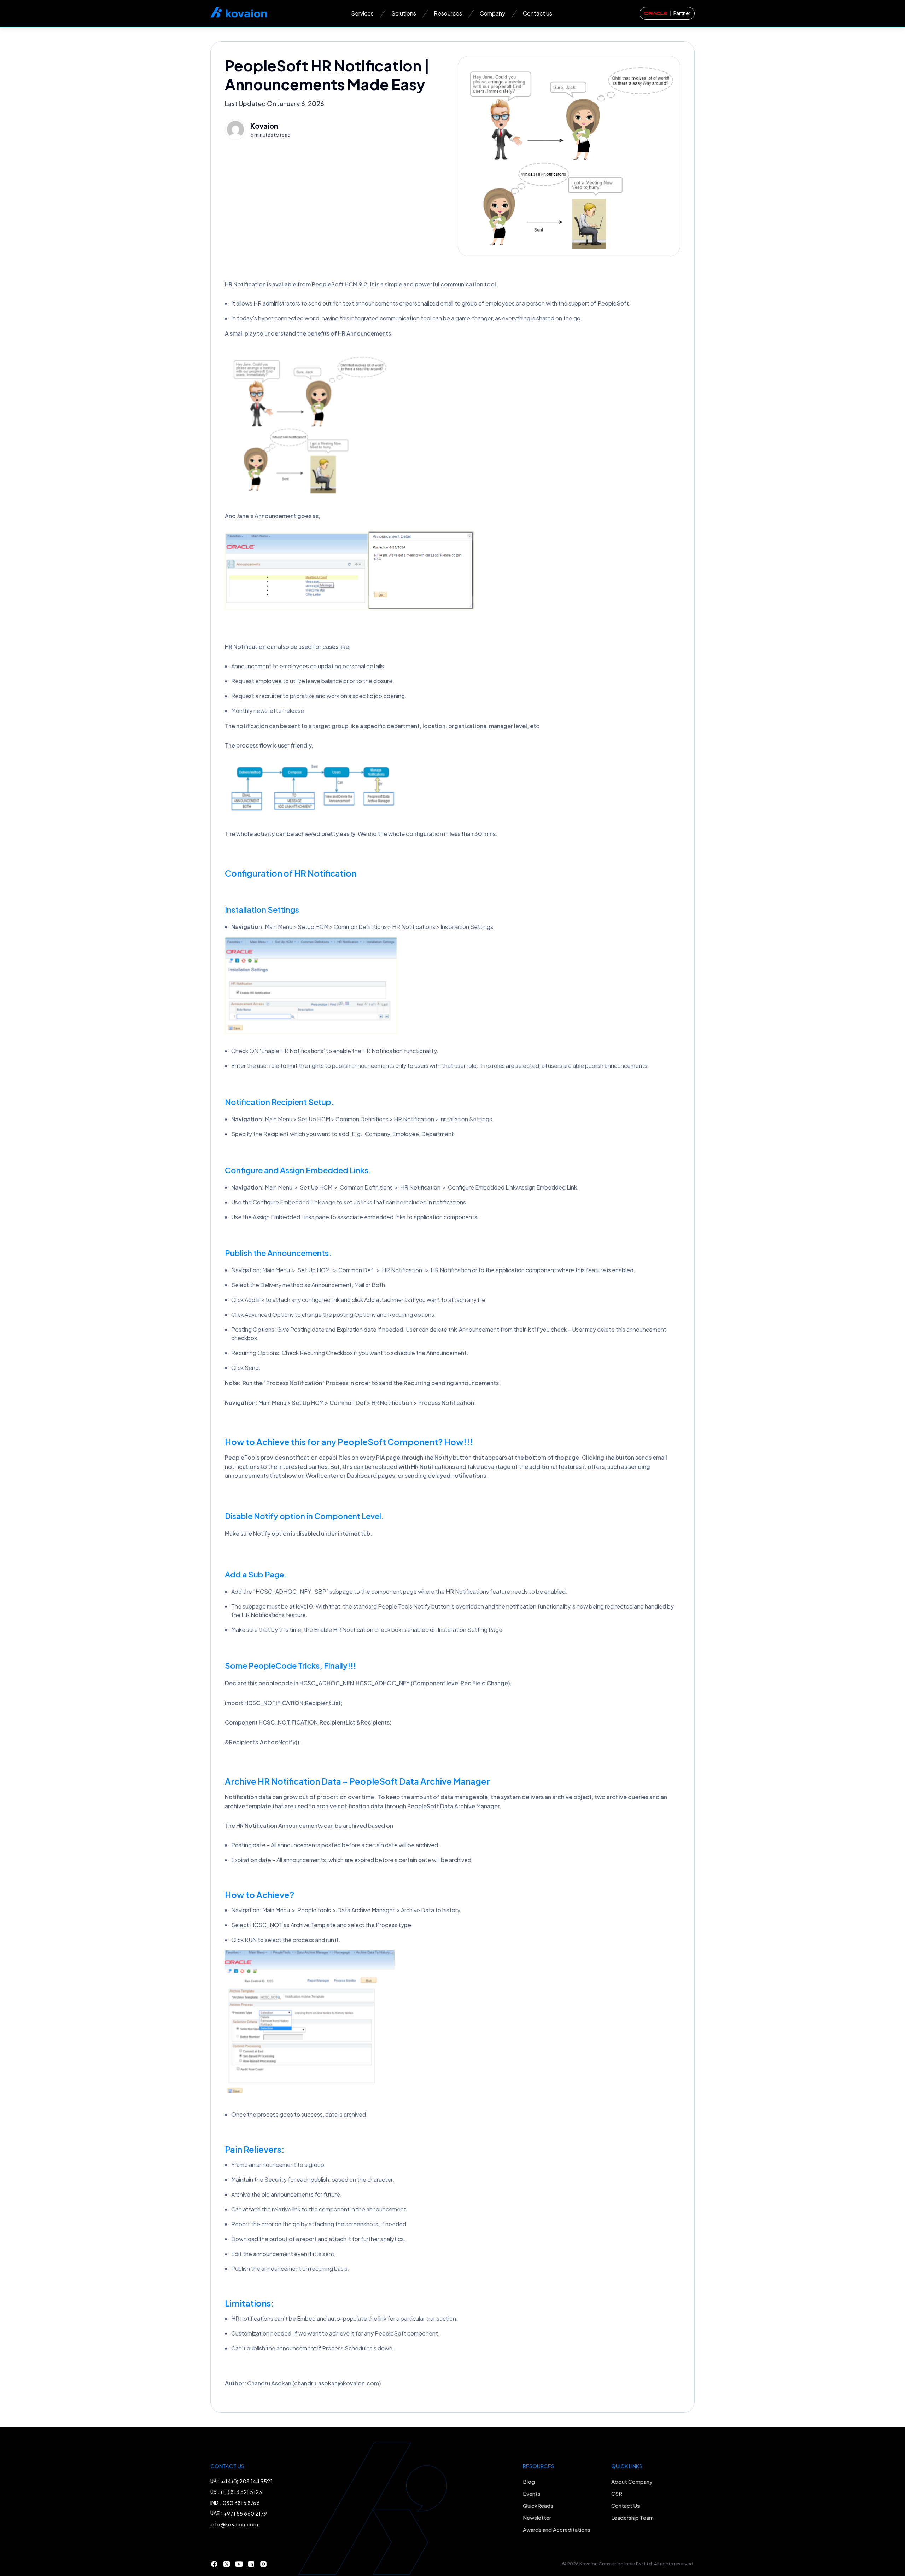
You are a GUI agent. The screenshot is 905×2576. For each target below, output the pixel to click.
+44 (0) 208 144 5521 (247, 2481)
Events (532, 2493)
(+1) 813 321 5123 (242, 2492)
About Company (632, 2481)
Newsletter (537, 2517)
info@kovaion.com (234, 2524)
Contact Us (626, 2505)
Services (362, 13)
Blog (529, 2481)
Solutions (404, 13)
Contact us (538, 13)
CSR (617, 2493)
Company (492, 13)
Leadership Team (632, 2517)
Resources (448, 13)
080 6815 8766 (241, 2503)
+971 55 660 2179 (245, 2513)
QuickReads (538, 2505)
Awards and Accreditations (557, 2530)
